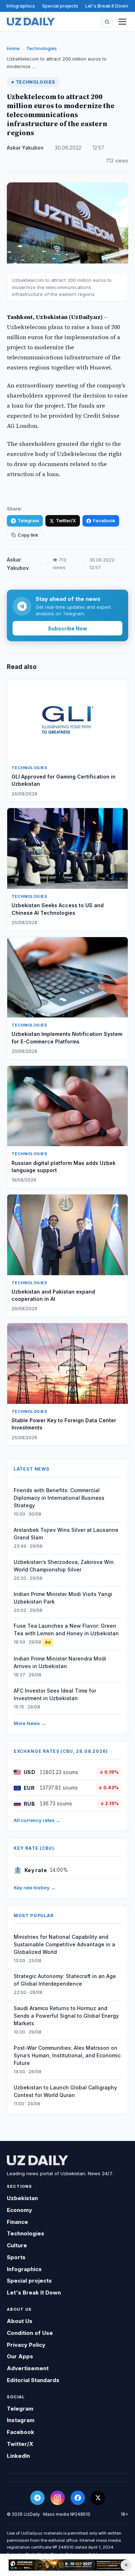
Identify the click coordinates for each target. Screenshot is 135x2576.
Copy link (28, 535)
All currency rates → (37, 1820)
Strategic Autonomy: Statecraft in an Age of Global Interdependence (65, 1980)
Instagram (21, 2420)
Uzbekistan (22, 2198)
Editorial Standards (33, 2380)
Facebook (104, 521)
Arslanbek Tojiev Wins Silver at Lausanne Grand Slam (66, 1534)
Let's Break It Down (107, 6)
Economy (19, 2210)
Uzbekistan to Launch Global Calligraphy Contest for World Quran (65, 2091)
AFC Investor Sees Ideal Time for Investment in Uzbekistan (55, 1694)
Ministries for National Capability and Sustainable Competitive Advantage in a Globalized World (64, 1944)
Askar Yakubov (25, 148)
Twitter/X (66, 521)
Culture (17, 2245)
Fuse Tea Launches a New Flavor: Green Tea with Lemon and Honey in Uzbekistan (66, 1630)
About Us (20, 2321)
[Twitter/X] (98, 2498)
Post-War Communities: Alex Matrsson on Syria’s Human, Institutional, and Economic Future (67, 2055)
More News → (30, 1723)
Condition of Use (30, 2333)
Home (13, 48)
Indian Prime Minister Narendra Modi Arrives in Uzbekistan (60, 1662)
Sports (16, 2257)
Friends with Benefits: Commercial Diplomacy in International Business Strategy (59, 1498)
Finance (17, 2222)
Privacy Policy (26, 2345)
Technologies (42, 48)
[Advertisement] (67, 2565)
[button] (107, 22)
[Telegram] (37, 2498)
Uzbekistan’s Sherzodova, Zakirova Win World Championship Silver (64, 1566)
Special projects (60, 6)
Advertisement (28, 2368)
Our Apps (20, 2356)
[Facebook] (78, 2498)
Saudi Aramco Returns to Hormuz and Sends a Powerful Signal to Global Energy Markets (66, 2016)
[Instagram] (58, 2498)
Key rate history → (35, 1888)
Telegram (28, 521)
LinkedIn (18, 2456)
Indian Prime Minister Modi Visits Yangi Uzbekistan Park (63, 1598)
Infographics (21, 6)
